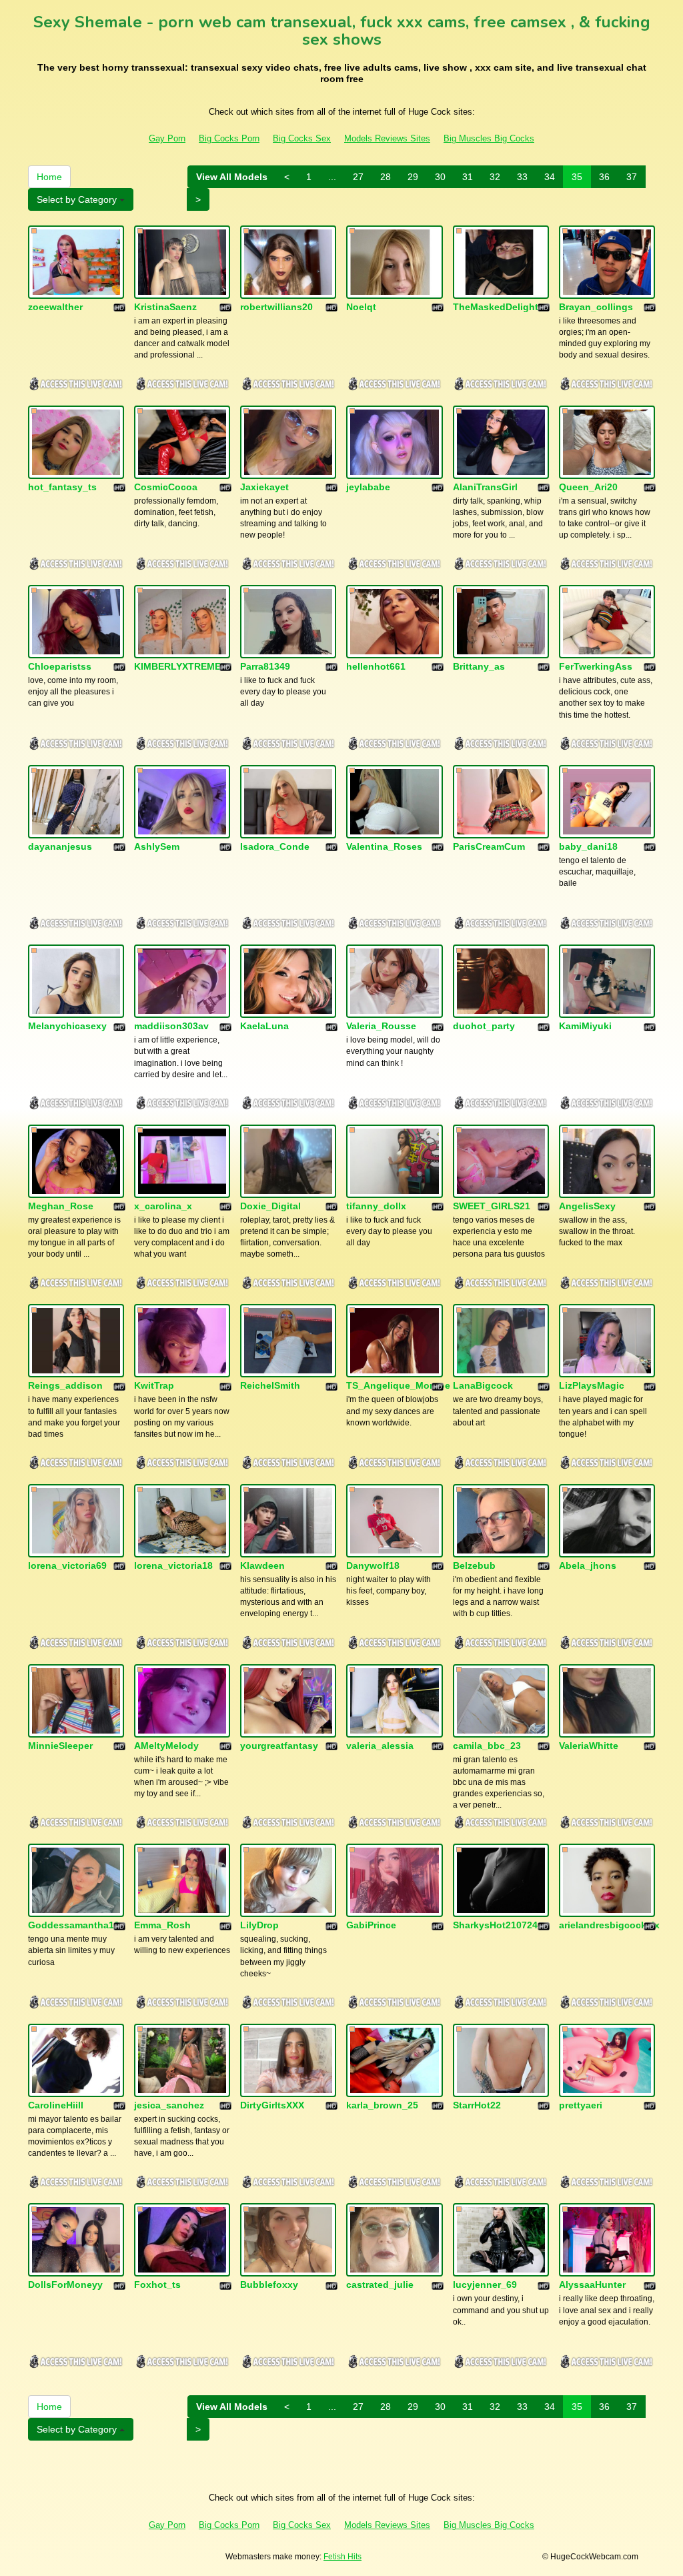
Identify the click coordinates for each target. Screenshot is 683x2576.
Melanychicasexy (67, 1026)
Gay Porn (167, 138)
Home (49, 177)
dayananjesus (60, 846)
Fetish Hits (343, 2557)
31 (468, 177)
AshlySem (157, 846)
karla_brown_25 (382, 2105)
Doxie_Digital (270, 1206)
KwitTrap (154, 1385)
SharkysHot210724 (495, 1925)
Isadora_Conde (275, 846)
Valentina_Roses (384, 846)
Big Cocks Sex (302, 138)
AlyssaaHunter (592, 2285)
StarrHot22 (477, 2105)
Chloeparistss (60, 666)
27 (358, 177)
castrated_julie (380, 2285)
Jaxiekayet (264, 487)
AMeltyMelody (166, 1746)
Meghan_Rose (61, 1206)
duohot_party (484, 1026)
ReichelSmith (270, 1385)
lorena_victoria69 (67, 1565)
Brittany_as (479, 666)
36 (604, 177)
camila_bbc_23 (487, 1746)
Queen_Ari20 (588, 487)
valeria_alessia (380, 1746)
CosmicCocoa (166, 487)
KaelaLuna (264, 1026)
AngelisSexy (587, 1206)
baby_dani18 (588, 846)
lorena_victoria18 (173, 1565)
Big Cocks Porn (229, 138)
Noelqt (361, 307)
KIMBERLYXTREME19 (183, 666)
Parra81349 (265, 666)
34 (550, 177)
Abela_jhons (588, 1565)
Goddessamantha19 (74, 1925)
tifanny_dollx (376, 1206)
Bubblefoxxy (269, 2285)
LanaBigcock (483, 1385)
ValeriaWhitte (589, 1746)
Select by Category (78, 199)
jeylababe (368, 487)
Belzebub (474, 1565)
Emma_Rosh (162, 1925)
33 (522, 177)
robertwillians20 (276, 307)
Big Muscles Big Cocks (489, 138)
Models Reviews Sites (387, 138)
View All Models (232, 177)
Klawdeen (262, 1565)
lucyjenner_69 (485, 2285)
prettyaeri (581, 2105)
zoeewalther (55, 307)
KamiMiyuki (585, 1026)
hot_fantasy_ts (62, 487)
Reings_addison (65, 1385)
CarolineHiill (56, 2105)
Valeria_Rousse (381, 1026)
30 (440, 177)
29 (413, 177)
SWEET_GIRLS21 (492, 1206)
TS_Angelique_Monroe (398, 1385)
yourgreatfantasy (279, 1746)
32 (495, 177)
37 (632, 177)
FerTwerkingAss (596, 666)
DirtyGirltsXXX (272, 2105)
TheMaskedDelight (496, 307)
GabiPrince (371, 1925)
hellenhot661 (376, 666)
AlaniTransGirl (485, 487)
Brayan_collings (596, 307)
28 (386, 177)
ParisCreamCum (489, 846)
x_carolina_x (163, 1206)
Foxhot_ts (157, 2285)
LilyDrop (259, 1925)
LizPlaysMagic (592, 1385)
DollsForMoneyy (65, 2285)
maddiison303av (171, 1026)
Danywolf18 (373, 1565)
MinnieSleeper (60, 1746)
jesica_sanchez (169, 2105)
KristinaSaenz (165, 307)
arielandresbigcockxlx (609, 1925)
